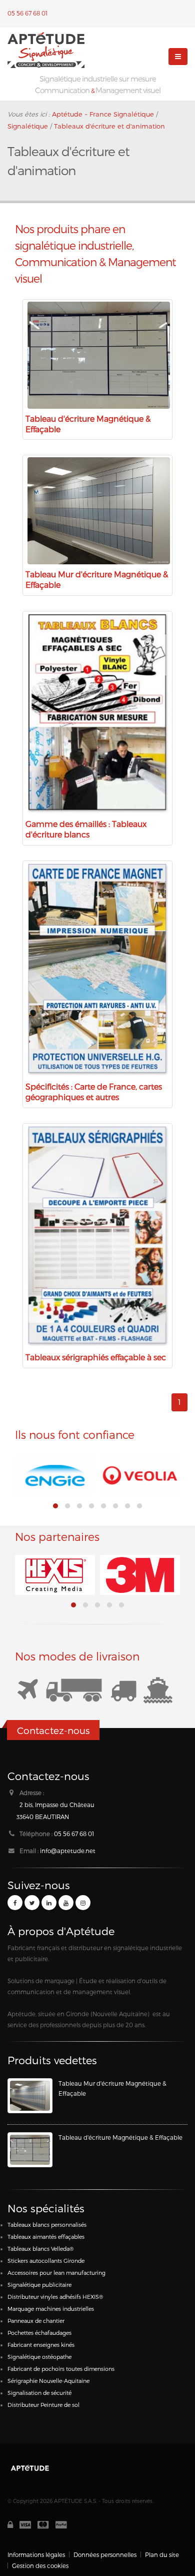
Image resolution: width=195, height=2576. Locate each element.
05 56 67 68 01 (27, 13)
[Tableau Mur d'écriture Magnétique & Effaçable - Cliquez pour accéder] (30, 2096)
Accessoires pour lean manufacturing (56, 2273)
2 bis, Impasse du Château (57, 1805)
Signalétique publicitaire (39, 2285)
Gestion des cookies (40, 2565)
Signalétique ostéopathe (39, 2357)
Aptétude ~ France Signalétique (103, 114)
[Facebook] (15, 1903)
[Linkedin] (49, 1903)
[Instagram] (83, 1903)
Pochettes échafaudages (39, 2333)
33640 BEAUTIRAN (43, 1817)
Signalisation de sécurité (39, 2393)
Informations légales (36, 2554)
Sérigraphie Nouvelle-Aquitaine (48, 2381)
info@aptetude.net (68, 1851)
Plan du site (162, 2554)
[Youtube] (66, 1903)
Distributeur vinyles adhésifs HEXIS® (55, 2297)
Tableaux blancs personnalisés (47, 2225)
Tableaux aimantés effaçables (46, 2237)
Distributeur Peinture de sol (43, 2405)
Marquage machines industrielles (51, 2309)
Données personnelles (105, 2554)
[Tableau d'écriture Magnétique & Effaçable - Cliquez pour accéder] (30, 2150)
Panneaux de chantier (36, 2321)
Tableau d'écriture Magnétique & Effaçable (120, 2137)
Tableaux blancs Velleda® (40, 2249)
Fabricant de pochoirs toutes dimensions (61, 2369)
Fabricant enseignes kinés (41, 2345)
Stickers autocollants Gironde (46, 2261)
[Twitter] (32, 1903)
